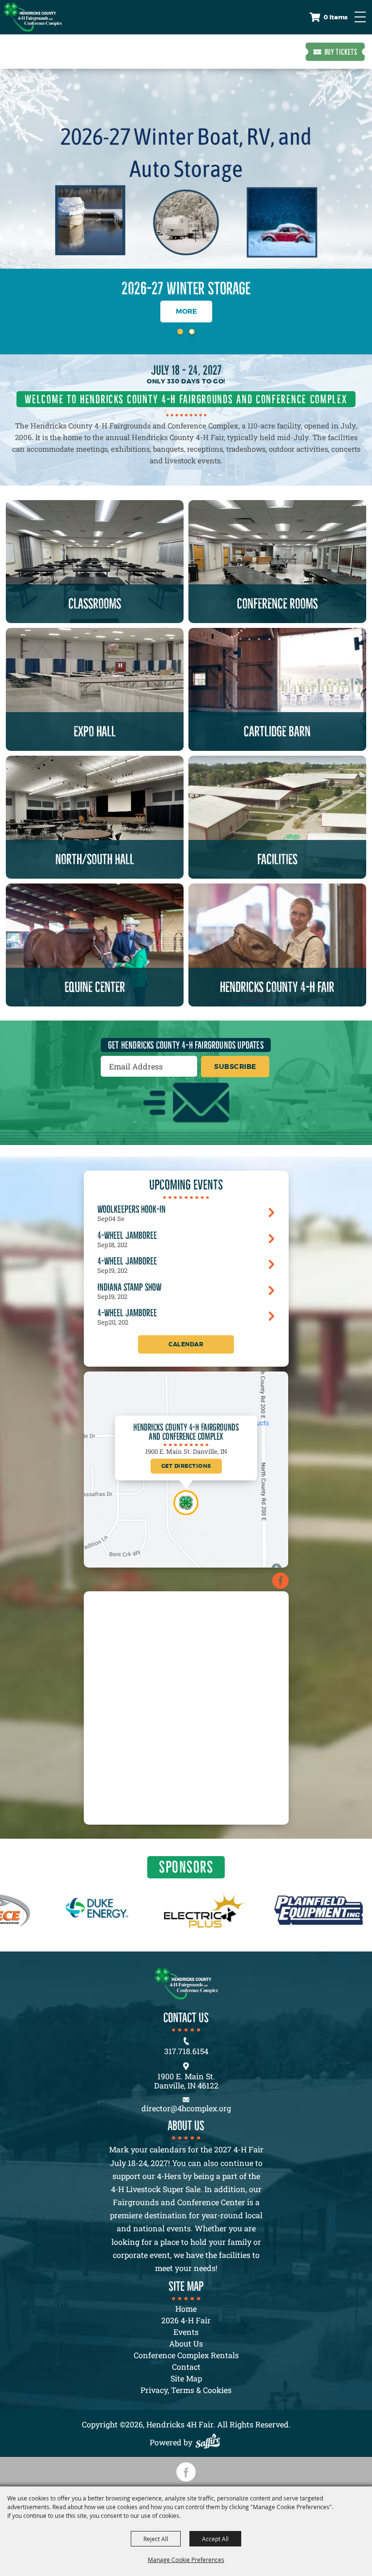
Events (186, 2332)
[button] (180, 332)
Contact (186, 2367)
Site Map (186, 2378)
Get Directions (186, 1466)
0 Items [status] (336, 17)
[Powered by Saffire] (210, 2442)
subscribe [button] (235, 1067)
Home (186, 2309)
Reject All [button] (156, 2539)
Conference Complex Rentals (186, 2355)
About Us (186, 2343)
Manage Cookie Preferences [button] (186, 2560)
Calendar (186, 1344)
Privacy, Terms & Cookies (186, 2390)
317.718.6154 (186, 2051)
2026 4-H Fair (186, 2320)
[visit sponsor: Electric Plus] (100, 1912)
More (186, 311)
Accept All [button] (215, 2539)
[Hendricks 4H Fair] (33, 17)
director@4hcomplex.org (186, 2108)
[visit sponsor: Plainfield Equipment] (214, 1912)
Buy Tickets (341, 52)
